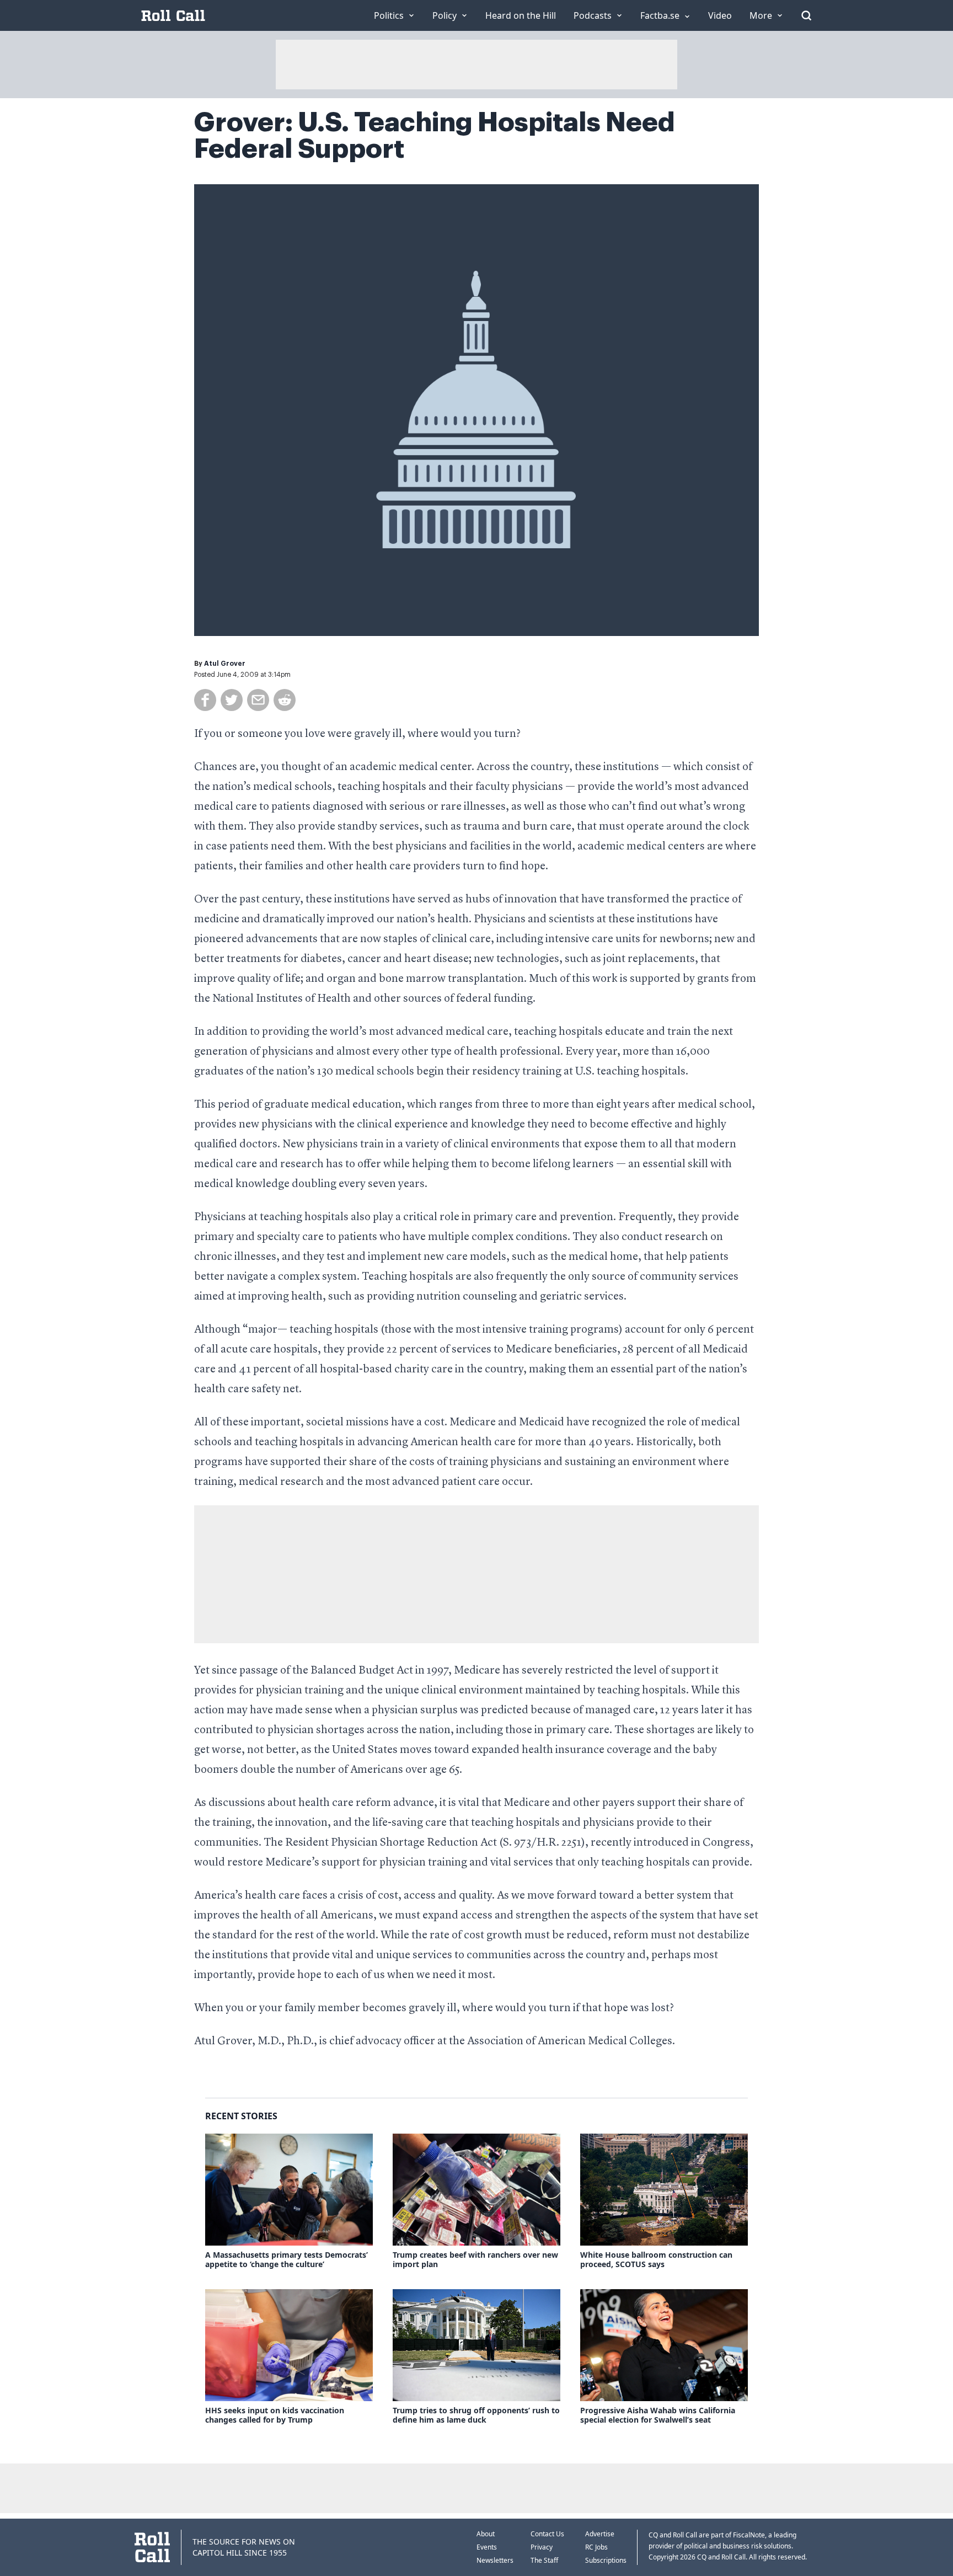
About (486, 2534)
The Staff (544, 2560)
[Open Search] (806, 15)
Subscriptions (606, 2560)
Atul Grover (225, 664)
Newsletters (495, 2560)
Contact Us (547, 2534)
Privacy (542, 2547)
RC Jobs (596, 2547)
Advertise (600, 2534)
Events (487, 2547)
